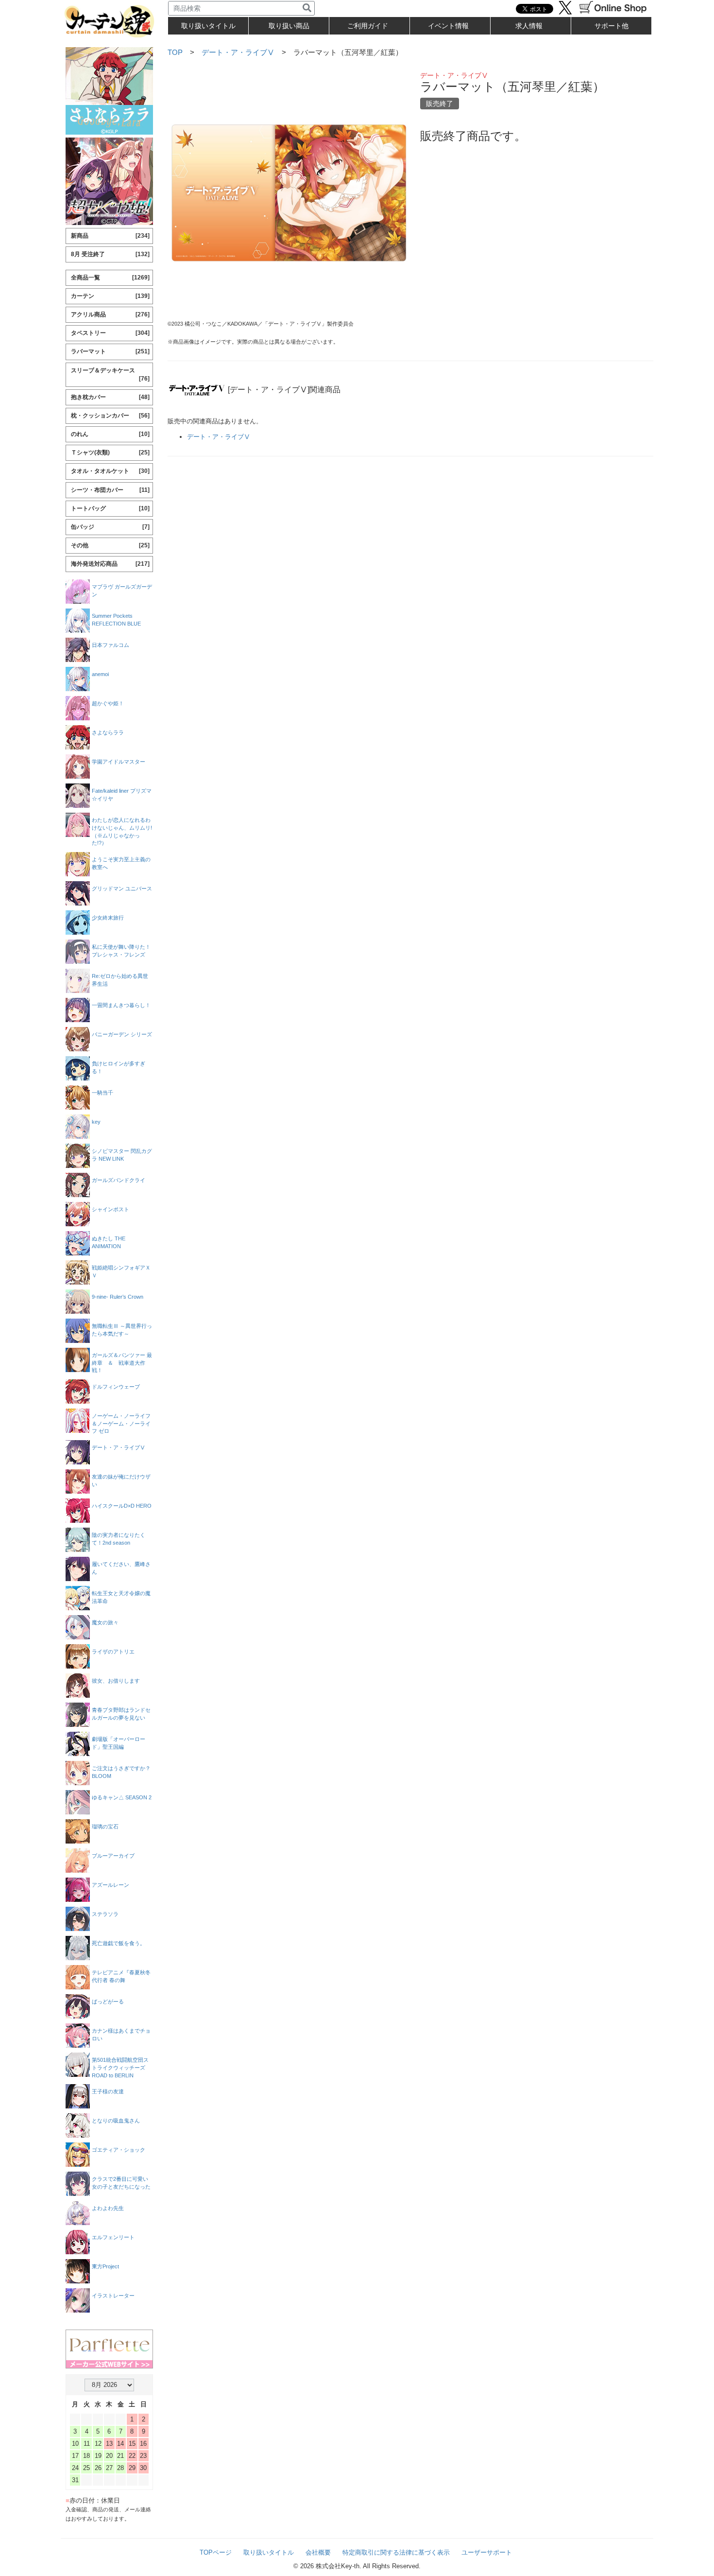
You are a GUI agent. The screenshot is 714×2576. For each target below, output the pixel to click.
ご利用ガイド (368, 26)
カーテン (110, 296)
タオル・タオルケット (110, 471)
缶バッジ (110, 527)
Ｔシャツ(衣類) (110, 453)
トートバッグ (110, 508)
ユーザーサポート (487, 2552)
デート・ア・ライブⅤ (238, 52)
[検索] (307, 8)
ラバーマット (110, 351)
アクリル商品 (110, 314)
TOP (175, 52)
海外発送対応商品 (110, 564)
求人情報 (529, 26)
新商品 (110, 236)
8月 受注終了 (110, 254)
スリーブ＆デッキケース (110, 374)
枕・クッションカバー (110, 416)
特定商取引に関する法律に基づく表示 (396, 2552)
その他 (110, 545)
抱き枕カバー (110, 397)
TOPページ (216, 2552)
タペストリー (110, 333)
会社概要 (318, 2552)
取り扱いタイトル (269, 2552)
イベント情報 (448, 26)
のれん (110, 434)
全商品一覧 (110, 278)
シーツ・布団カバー (110, 490)
